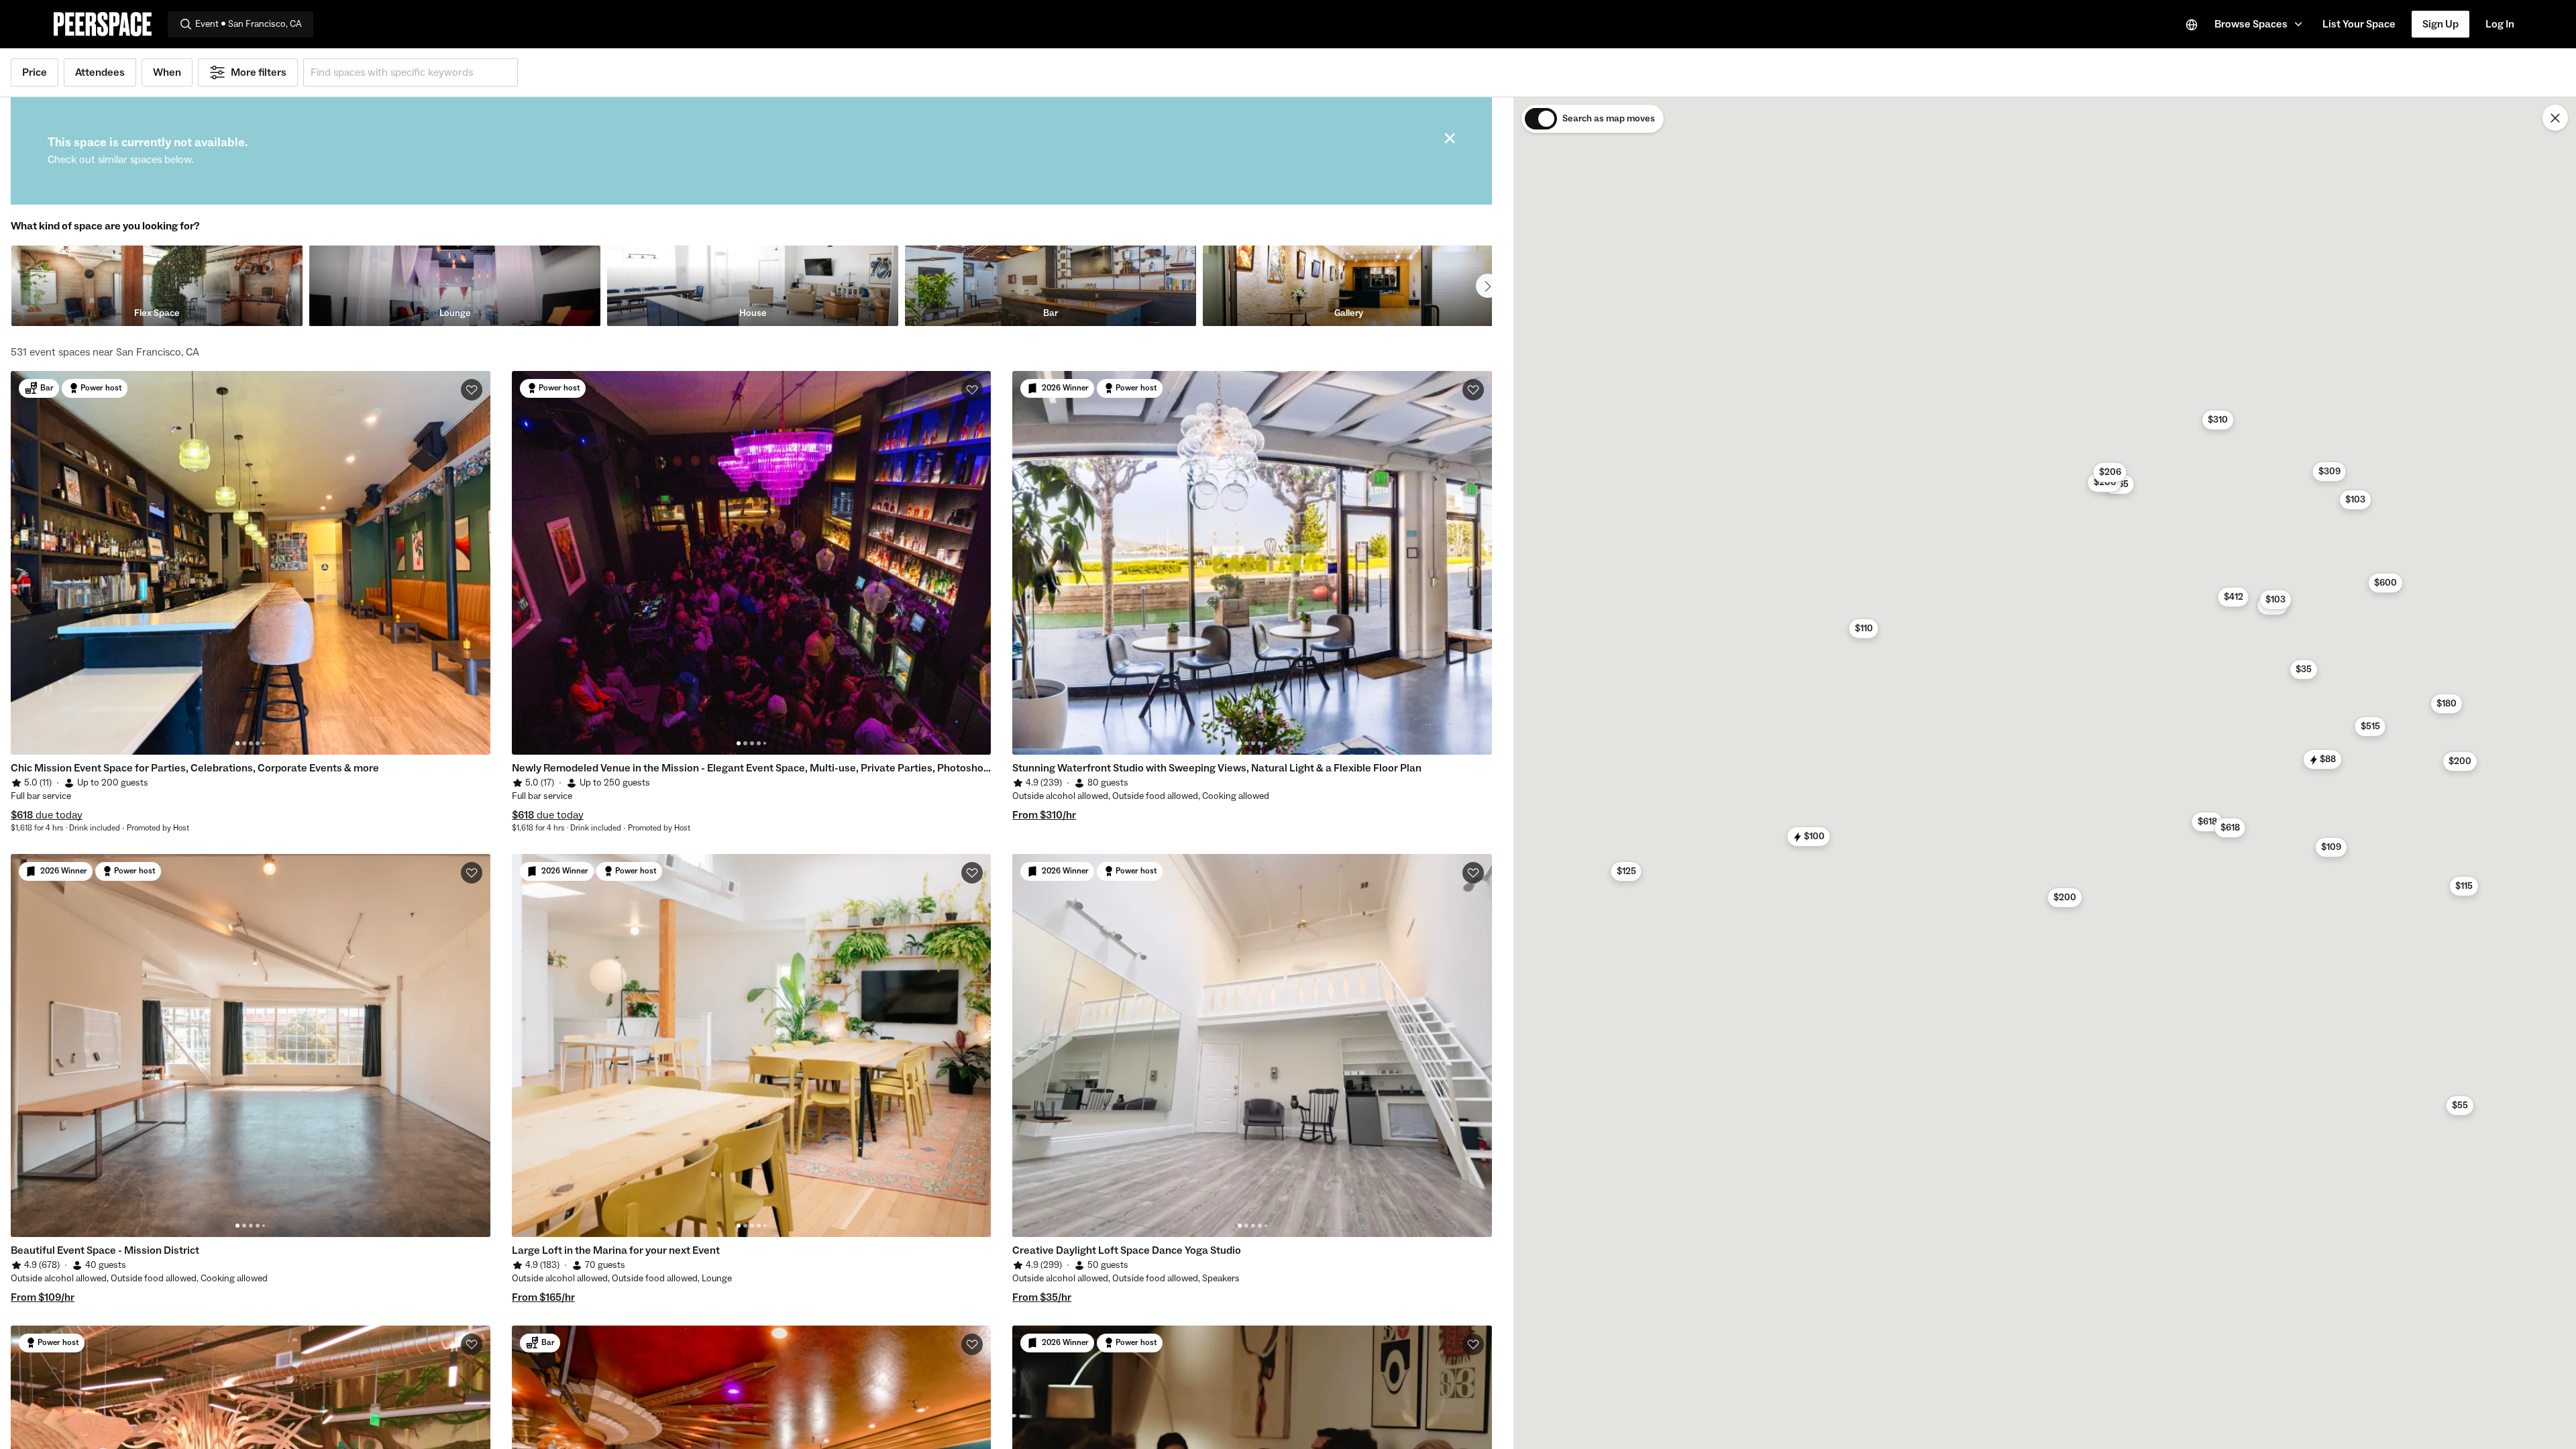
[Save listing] (472, 390)
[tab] (237, 743)
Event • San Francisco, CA (249, 24)
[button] (2260, 24)
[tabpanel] (251, 563)
